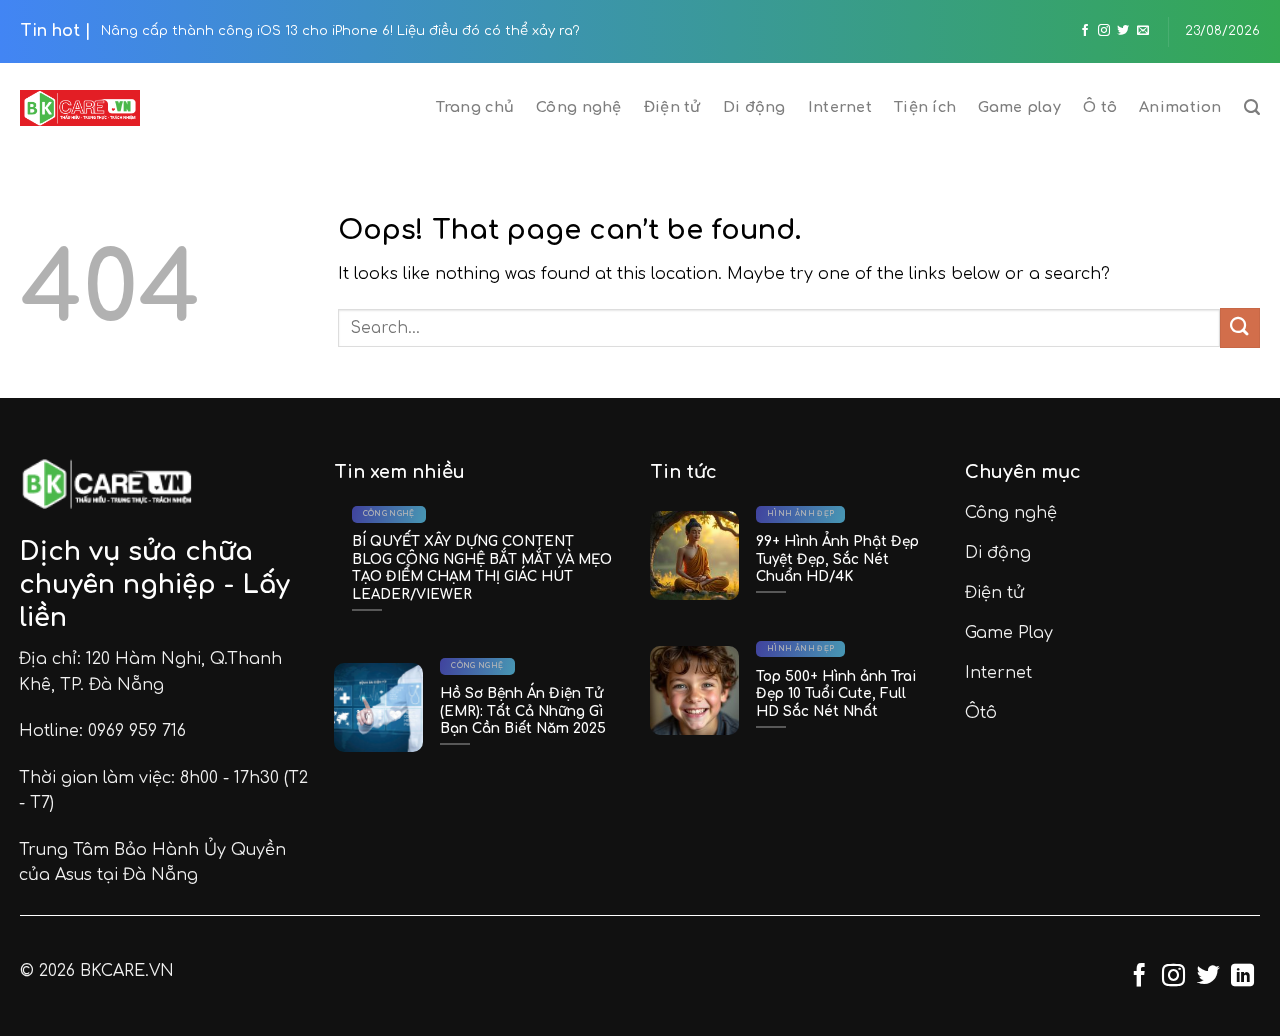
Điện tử (672, 107)
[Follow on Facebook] (1085, 31)
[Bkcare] (80, 108)
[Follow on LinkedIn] (1242, 977)
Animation (1180, 107)
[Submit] (1240, 327)
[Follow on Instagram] (1104, 31)
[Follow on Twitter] (1123, 31)
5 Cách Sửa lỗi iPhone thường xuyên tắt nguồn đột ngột (549, 31)
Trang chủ (475, 107)
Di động (754, 107)
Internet (840, 107)
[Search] (1252, 107)
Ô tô (1100, 107)
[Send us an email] (1143, 31)
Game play (1019, 107)
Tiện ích (925, 107)
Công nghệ (579, 107)
